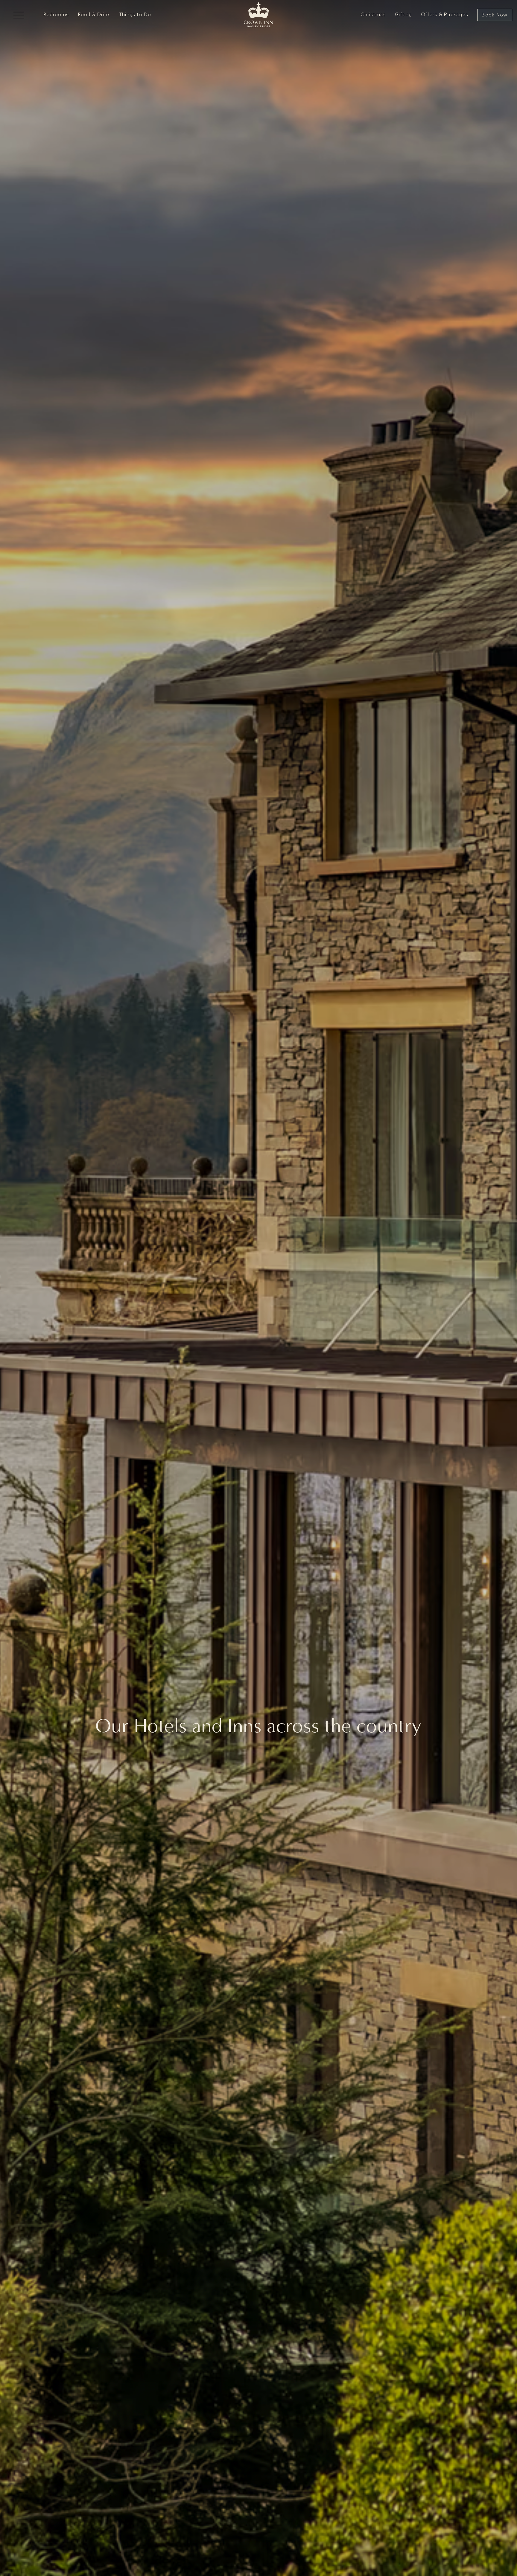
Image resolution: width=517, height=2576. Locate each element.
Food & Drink (94, 15)
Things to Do (135, 15)
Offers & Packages (445, 15)
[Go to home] (258, 15)
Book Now (495, 15)
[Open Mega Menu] (19, 15)
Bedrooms (56, 15)
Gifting (403, 15)
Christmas (373, 15)
